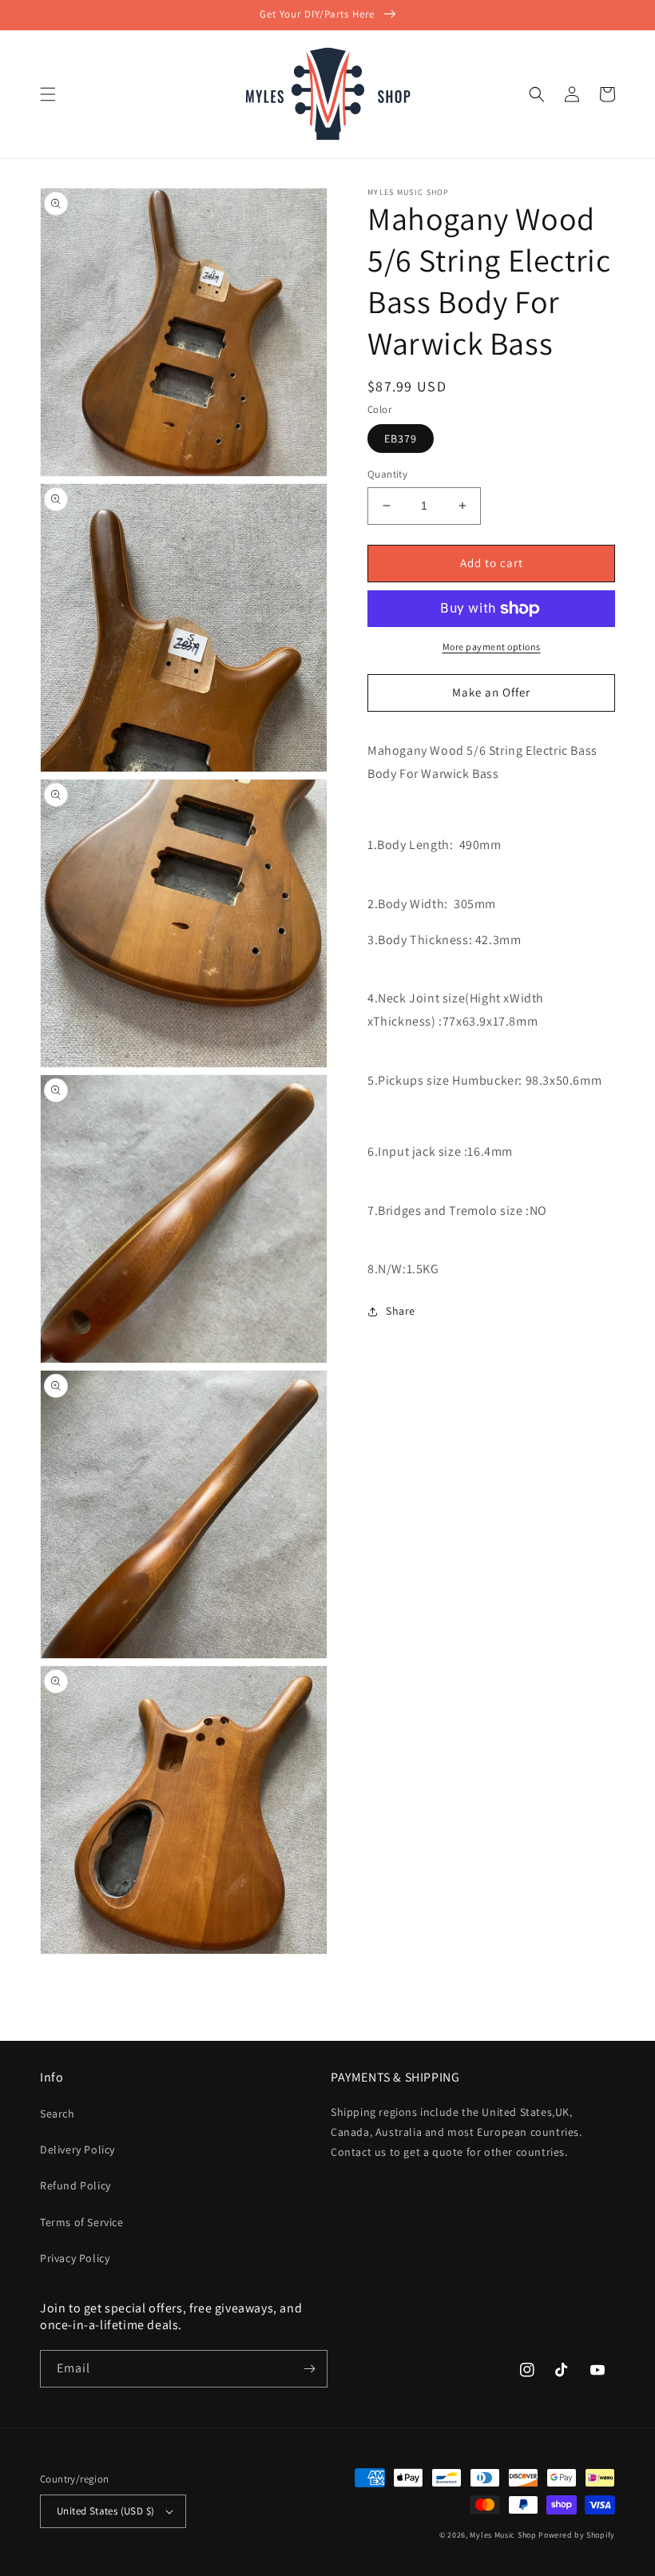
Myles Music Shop (503, 2535)
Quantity (387, 474)
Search (58, 2114)
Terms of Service (82, 2222)
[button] (48, 94)
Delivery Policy (77, 2149)
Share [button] (401, 1311)
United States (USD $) (105, 2511)
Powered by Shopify (577, 2535)
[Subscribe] (309, 2369)
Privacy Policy (75, 2258)
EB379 (401, 439)
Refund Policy (75, 2185)
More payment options (492, 647)
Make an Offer (491, 692)
